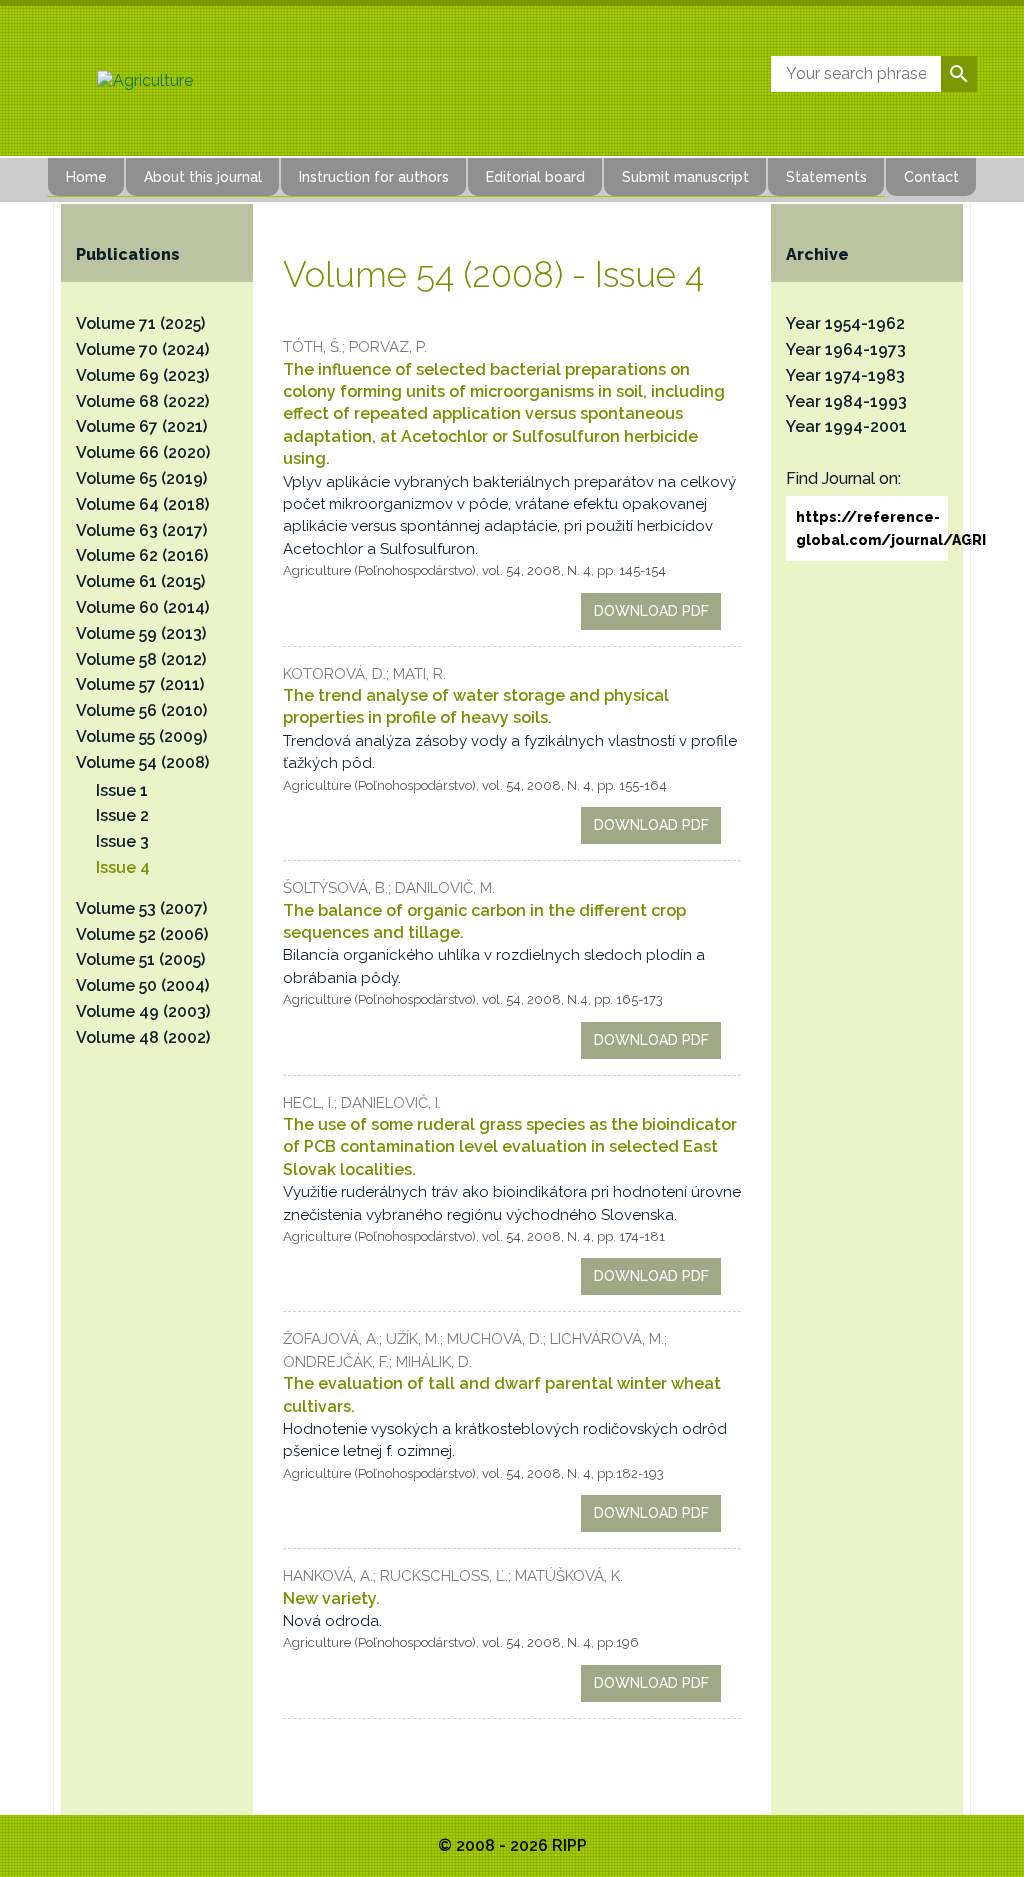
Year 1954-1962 (845, 323)
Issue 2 (122, 815)
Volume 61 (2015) (140, 581)
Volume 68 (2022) (142, 401)
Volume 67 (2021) (141, 426)
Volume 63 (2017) (141, 530)
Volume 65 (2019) (141, 478)
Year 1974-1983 (845, 375)
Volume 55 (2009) (141, 736)
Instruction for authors (374, 177)
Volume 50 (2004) (142, 985)
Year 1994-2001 (846, 426)
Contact (931, 177)
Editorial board (535, 177)
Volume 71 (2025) (140, 323)
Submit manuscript (685, 177)
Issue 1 (122, 790)
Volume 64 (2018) (142, 504)
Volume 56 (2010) (141, 710)
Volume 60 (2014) (142, 607)
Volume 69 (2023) (142, 375)
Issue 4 (123, 867)
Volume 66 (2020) (143, 452)
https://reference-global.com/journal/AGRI (872, 528)
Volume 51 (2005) (140, 959)
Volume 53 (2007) (141, 908)
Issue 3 (122, 841)
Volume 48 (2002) (143, 1037)
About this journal (203, 177)
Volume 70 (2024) (142, 349)
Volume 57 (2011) (140, 684)
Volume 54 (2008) (142, 762)
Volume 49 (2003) (143, 1011)
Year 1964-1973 (846, 349)
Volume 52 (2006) (142, 934)
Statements (826, 177)
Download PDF (651, 611)
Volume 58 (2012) (141, 659)
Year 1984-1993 (846, 401)
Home (86, 177)
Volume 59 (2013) (141, 633)
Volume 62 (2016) (142, 555)
